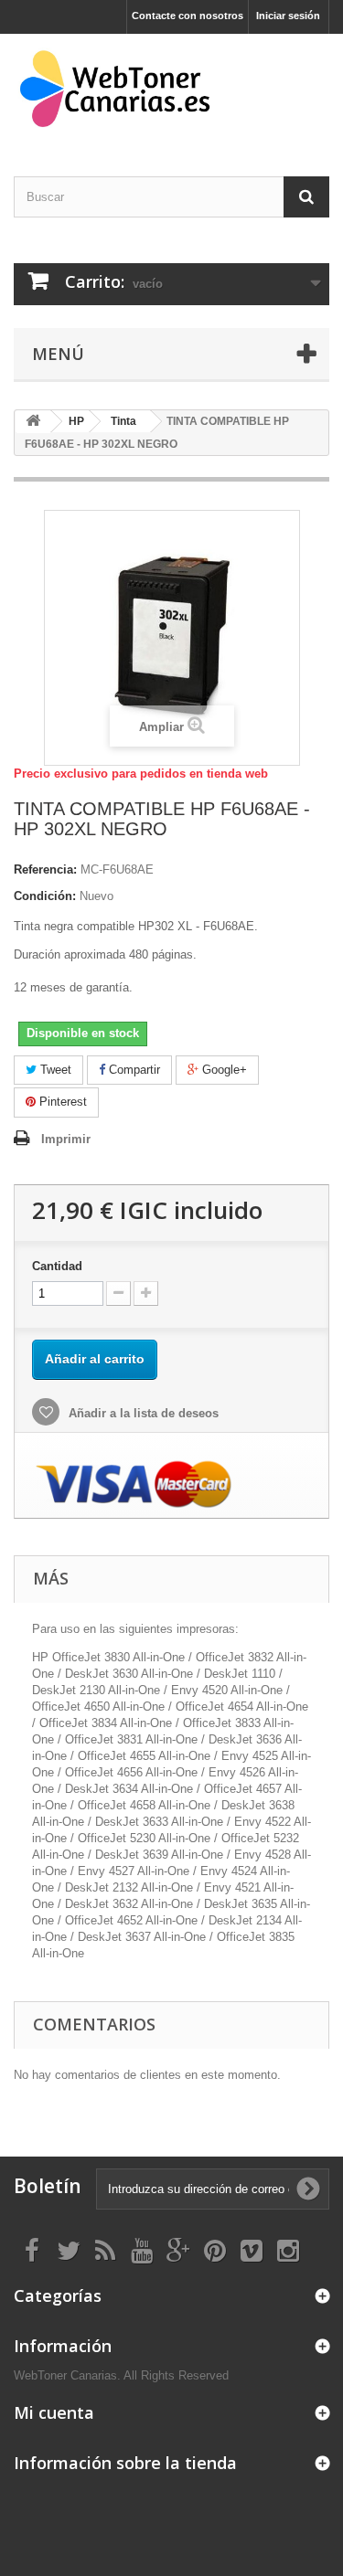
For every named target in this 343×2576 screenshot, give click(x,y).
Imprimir (66, 1139)
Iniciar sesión (288, 16)
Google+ (223, 1070)
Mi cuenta (54, 2412)
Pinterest (61, 1102)
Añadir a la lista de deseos (142, 1413)
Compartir (133, 1070)
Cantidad (57, 1266)
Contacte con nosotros (188, 16)
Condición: (45, 896)
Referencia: (45, 869)
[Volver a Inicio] (33, 422)
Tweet (54, 1070)
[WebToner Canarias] (171, 89)
